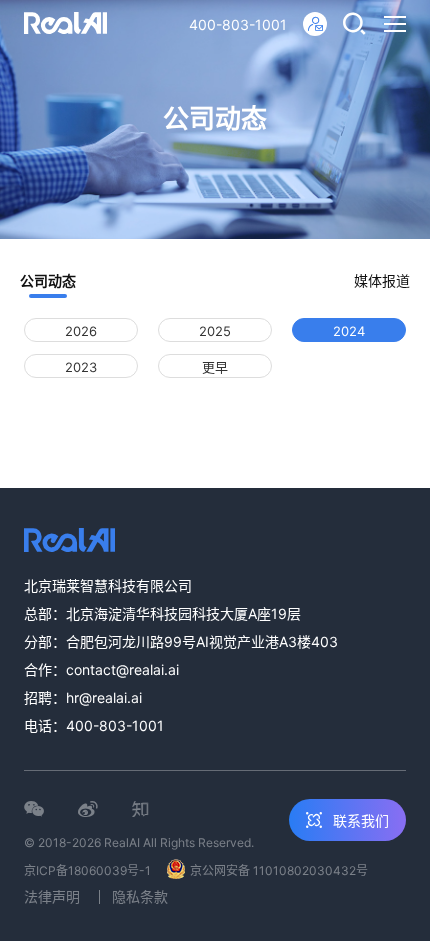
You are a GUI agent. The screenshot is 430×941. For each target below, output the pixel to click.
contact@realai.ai (122, 669)
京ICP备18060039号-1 (87, 870)
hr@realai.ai (104, 697)
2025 (215, 331)
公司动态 (48, 280)
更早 (215, 367)
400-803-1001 (238, 24)
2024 (349, 331)
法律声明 (52, 896)
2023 (81, 367)
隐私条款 (140, 896)
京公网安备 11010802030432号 (279, 870)
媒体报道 (382, 280)
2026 (81, 331)
